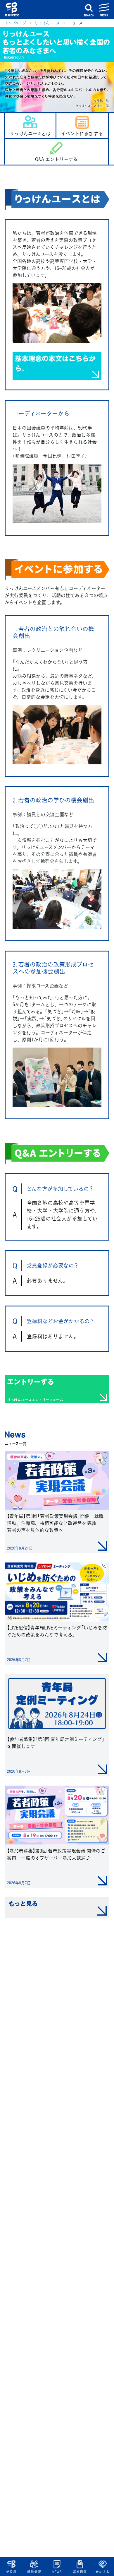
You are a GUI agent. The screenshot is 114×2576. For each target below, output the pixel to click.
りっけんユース (47, 23)
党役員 (11, 2572)
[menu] (104, 9)
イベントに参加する (82, 133)
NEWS (57, 2572)
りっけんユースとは (30, 133)
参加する (102, 2572)
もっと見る (23, 1903)
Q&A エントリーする (56, 159)
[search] (89, 9)
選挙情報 (80, 2572)
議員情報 (34, 2572)
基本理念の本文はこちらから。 (55, 363)
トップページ (15, 23)
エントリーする (35, 1389)
